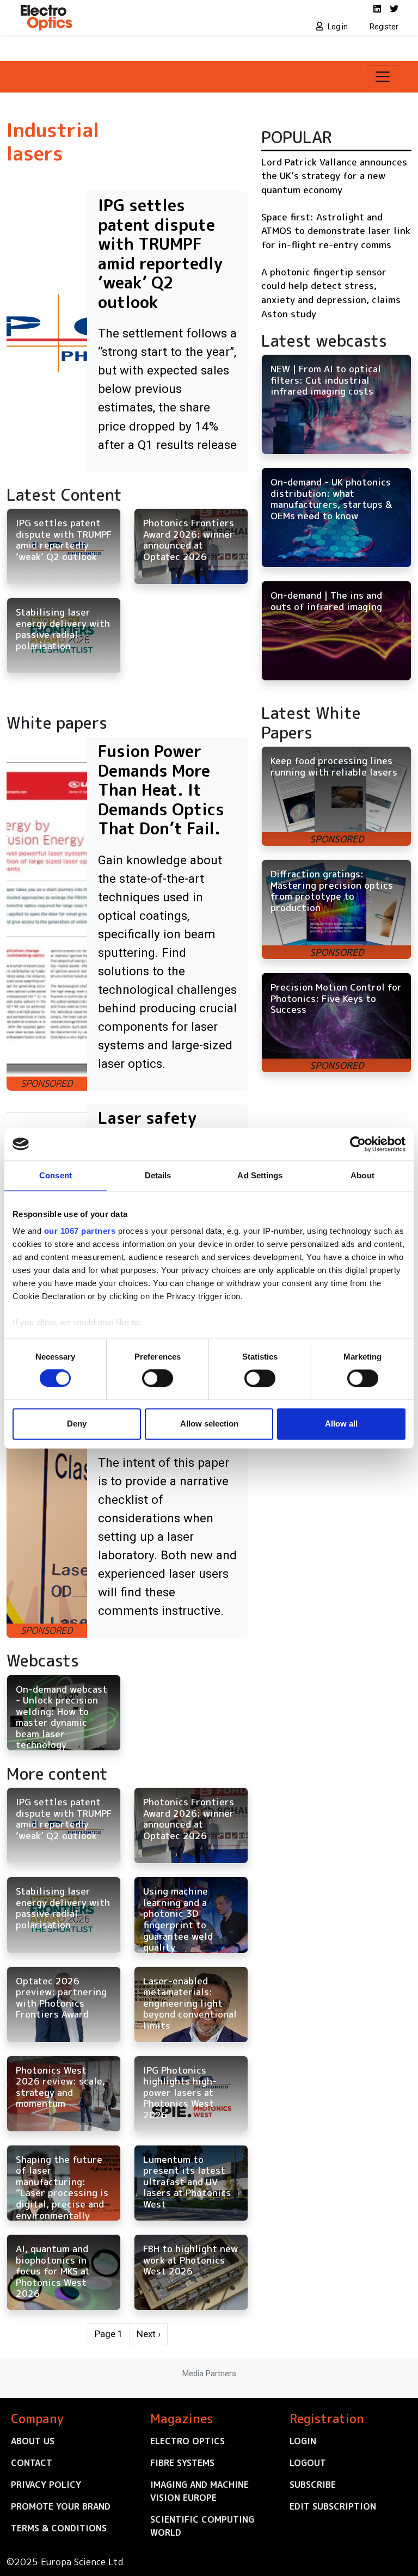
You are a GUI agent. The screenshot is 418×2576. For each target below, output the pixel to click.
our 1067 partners (80, 1231)
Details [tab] (158, 1175)
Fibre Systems (182, 2463)
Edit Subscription (333, 2506)
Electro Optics (188, 2441)
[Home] (111, 17)
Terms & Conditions (59, 2528)
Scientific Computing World (202, 2526)
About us (33, 2441)
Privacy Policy (46, 2485)
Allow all (341, 1424)
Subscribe (313, 2485)
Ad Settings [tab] (260, 1175)
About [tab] (362, 1175)
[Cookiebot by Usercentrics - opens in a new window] (358, 1144)
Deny (77, 1424)
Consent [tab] (56, 1175)
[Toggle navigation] (383, 77)
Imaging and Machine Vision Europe (199, 2491)
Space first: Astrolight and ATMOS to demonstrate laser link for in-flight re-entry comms (336, 231)
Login (303, 2441)
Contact (32, 2463)
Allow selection (209, 1424)
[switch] (158, 1379)
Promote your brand (61, 2506)
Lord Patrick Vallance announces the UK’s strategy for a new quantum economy (334, 176)
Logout (308, 2463)
